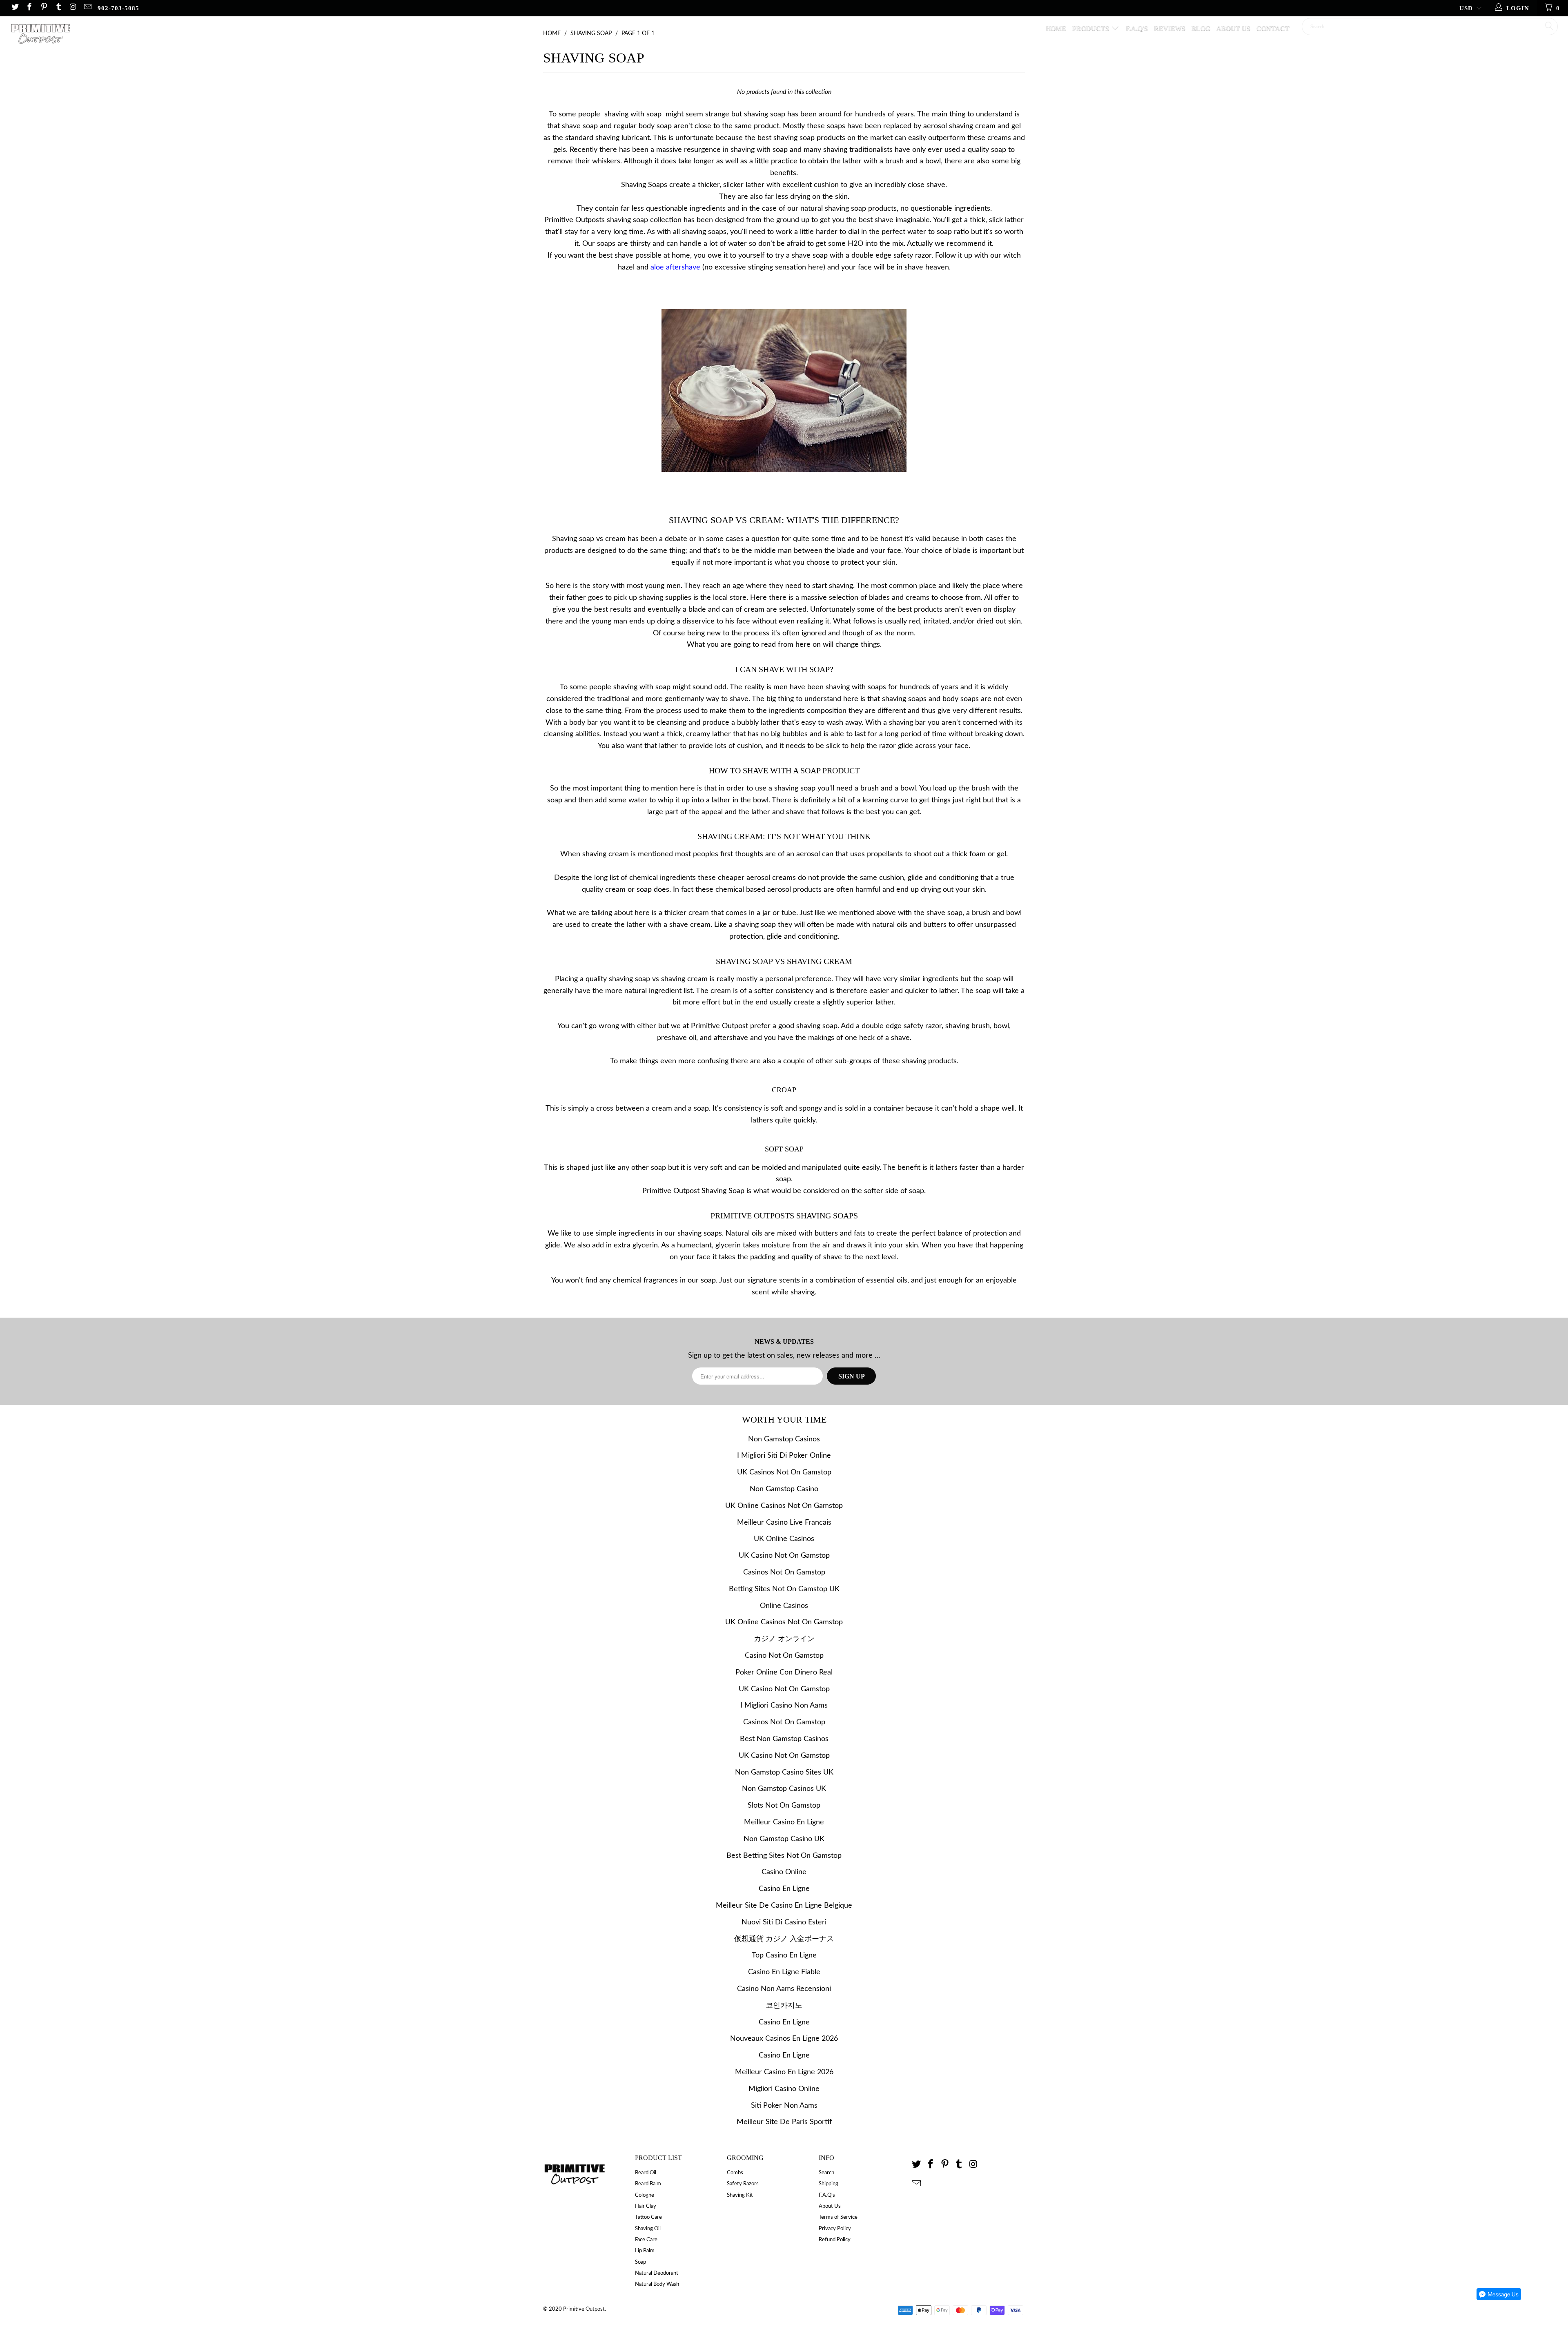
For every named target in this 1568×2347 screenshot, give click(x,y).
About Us (1233, 28)
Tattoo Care (648, 2217)
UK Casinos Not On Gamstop (784, 1472)
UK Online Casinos (784, 1539)
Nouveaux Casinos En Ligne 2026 (784, 2039)
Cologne (645, 2195)
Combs (735, 2173)
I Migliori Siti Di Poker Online (784, 1456)
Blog (1201, 28)
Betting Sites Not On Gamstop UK (784, 1589)
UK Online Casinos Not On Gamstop (784, 1506)
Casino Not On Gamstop (784, 1656)
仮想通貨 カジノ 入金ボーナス (784, 1939)
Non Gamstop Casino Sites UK (784, 1772)
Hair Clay (646, 2206)
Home (1056, 28)
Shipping (829, 2184)
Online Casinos (784, 1606)
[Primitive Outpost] (129, 37)
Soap (640, 2262)
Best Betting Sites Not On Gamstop (784, 1856)
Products (1091, 28)
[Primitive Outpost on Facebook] (29, 8)
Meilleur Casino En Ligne (784, 1822)
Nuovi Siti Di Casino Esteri (784, 1922)
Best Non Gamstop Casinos (784, 1739)
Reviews (1170, 28)
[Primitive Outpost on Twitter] (14, 8)
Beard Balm (648, 2184)
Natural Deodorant (657, 2273)
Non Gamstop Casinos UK (784, 1789)
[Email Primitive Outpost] (87, 8)
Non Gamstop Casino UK (784, 1839)
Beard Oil (646, 2173)
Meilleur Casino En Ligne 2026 (784, 2072)
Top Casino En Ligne (784, 1955)
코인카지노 (784, 2006)
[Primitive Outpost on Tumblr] (58, 8)
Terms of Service (838, 2217)
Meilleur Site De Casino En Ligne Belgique (784, 1906)
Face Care (646, 2240)
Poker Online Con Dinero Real (784, 1672)
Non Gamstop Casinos (784, 1439)
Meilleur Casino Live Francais (784, 1523)
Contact (1273, 28)
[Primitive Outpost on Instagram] (73, 8)
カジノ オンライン (784, 1639)
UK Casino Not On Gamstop (784, 1556)
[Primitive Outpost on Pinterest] (43, 8)
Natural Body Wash (657, 2284)
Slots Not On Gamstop (784, 1806)
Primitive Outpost (584, 2309)
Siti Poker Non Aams (784, 2106)
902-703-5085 (118, 8)
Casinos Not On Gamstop (784, 1572)
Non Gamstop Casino (784, 1489)
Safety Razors (743, 2184)
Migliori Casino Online (784, 2089)
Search (826, 2173)
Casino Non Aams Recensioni (784, 1989)
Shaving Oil (648, 2229)
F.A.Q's (1137, 28)
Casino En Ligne (784, 1889)
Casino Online (784, 1872)
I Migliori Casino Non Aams (784, 1706)
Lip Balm (645, 2251)
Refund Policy (835, 2240)
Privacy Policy (835, 2229)
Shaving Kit (740, 2195)
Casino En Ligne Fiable (784, 1972)
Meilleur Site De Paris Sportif (784, 2122)
